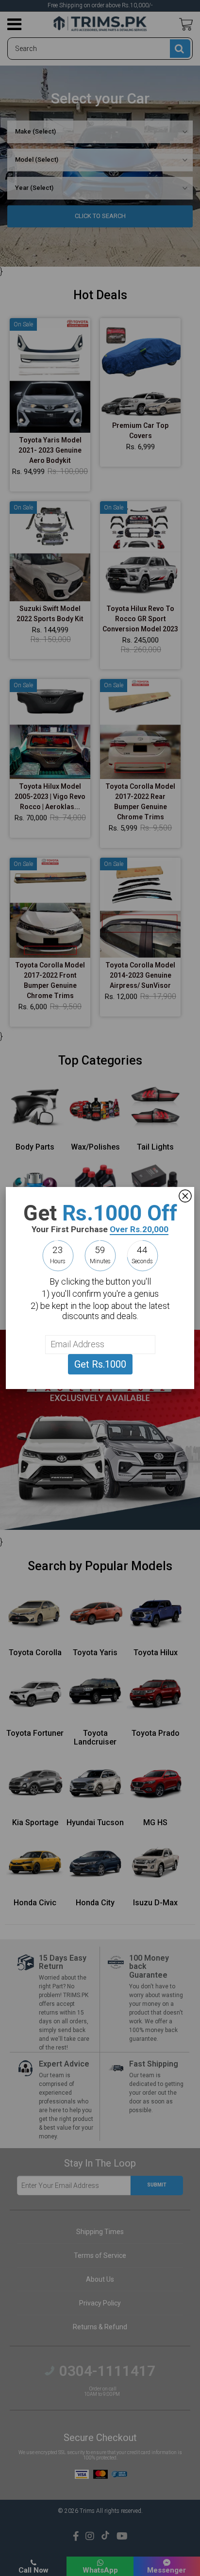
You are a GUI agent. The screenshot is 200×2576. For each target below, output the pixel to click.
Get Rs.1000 (100, 1364)
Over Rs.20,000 (139, 1229)
